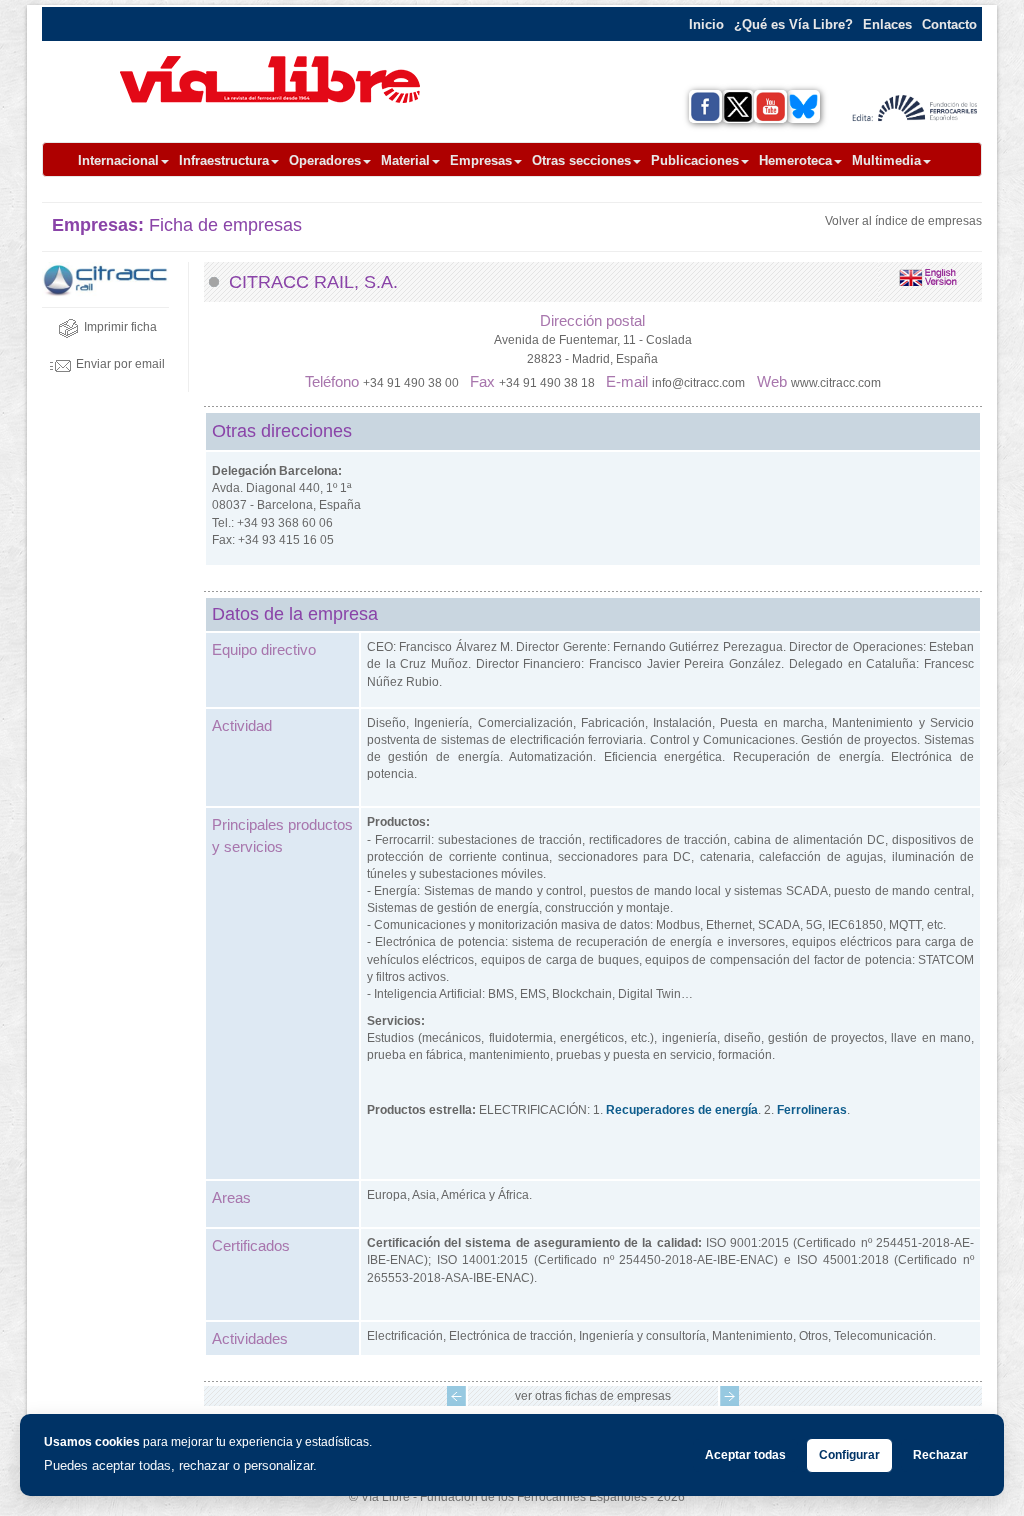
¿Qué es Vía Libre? (793, 24)
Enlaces (887, 24)
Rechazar (940, 1455)
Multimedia (886, 160)
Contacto (949, 24)
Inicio (706, 24)
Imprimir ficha (120, 327)
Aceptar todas (745, 1455)
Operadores (325, 160)
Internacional (118, 160)
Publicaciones (695, 160)
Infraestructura (224, 160)
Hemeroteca (795, 160)
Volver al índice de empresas (903, 221)
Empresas (481, 160)
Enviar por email (120, 364)
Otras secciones (581, 160)
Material (405, 160)
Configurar (849, 1455)
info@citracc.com (698, 383)
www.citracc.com (836, 383)
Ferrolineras (812, 1110)
